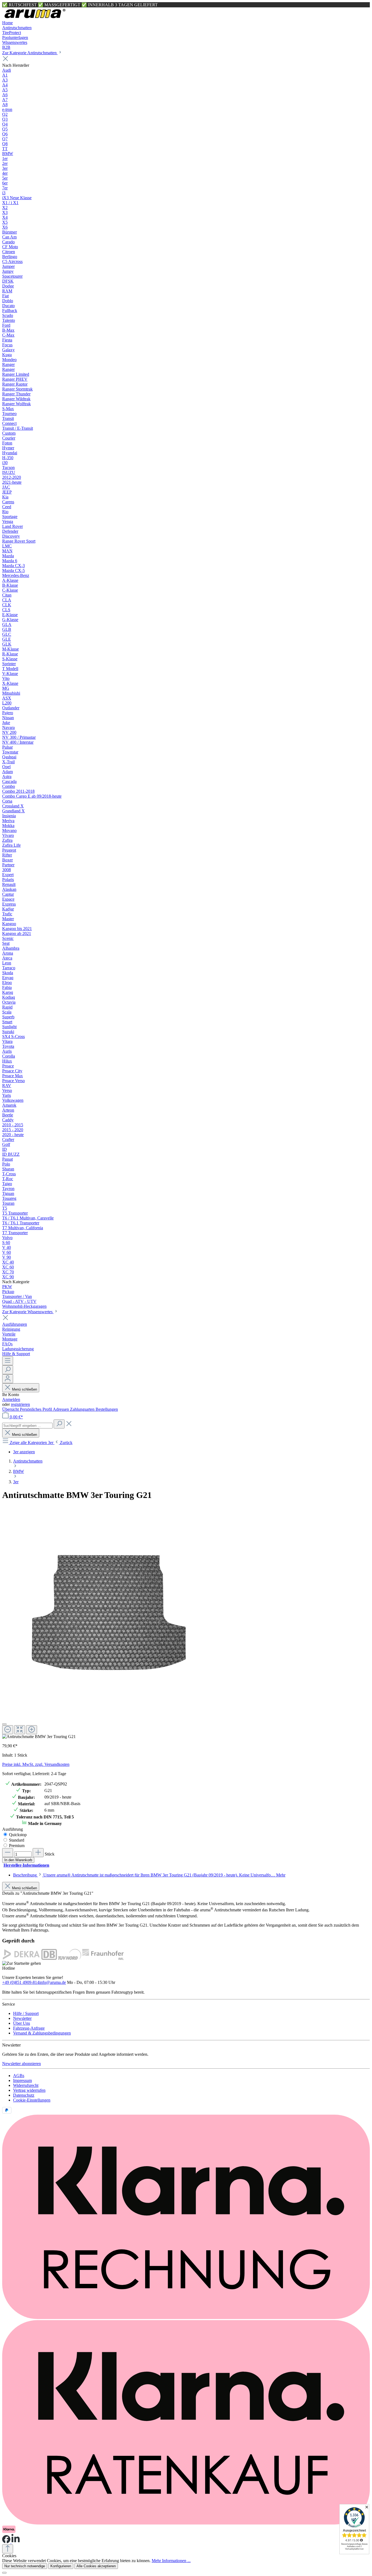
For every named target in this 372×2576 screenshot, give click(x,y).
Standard (17, 1840)
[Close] (4, 1724)
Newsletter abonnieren (22, 2064)
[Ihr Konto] (8, 1379)
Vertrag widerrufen (29, 2090)
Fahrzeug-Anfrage (29, 2028)
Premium (17, 1846)
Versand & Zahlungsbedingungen (42, 2033)
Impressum (22, 2080)
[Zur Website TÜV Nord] (70, 1958)
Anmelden (11, 1399)
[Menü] (8, 1361)
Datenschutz (24, 2095)
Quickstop (18, 1835)
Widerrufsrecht (26, 2085)
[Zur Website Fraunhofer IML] (103, 1958)
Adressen (61, 1409)
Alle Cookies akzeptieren (96, 2566)
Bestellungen (107, 1409)
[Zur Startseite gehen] (35, 18)
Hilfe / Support (26, 2013)
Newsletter (22, 2018)
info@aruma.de (53, 1982)
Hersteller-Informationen (26, 1865)
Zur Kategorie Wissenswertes (28, 1312)
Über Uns (22, 2023)
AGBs (19, 2076)
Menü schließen (25, 1389)
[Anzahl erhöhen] (38, 1853)
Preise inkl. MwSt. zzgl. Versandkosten (36, 1764)
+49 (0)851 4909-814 (21, 1982)
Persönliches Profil (36, 1409)
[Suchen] (8, 1370)
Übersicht (11, 1409)
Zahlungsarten (83, 1409)
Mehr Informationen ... (171, 2561)
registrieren (20, 1404)
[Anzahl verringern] (8, 1853)
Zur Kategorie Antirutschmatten (30, 53)
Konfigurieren (61, 2566)
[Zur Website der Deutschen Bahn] (49, 1958)
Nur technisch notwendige (25, 2566)
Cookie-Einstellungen (32, 2100)
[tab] (149, 1875)
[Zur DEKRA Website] (21, 1958)
